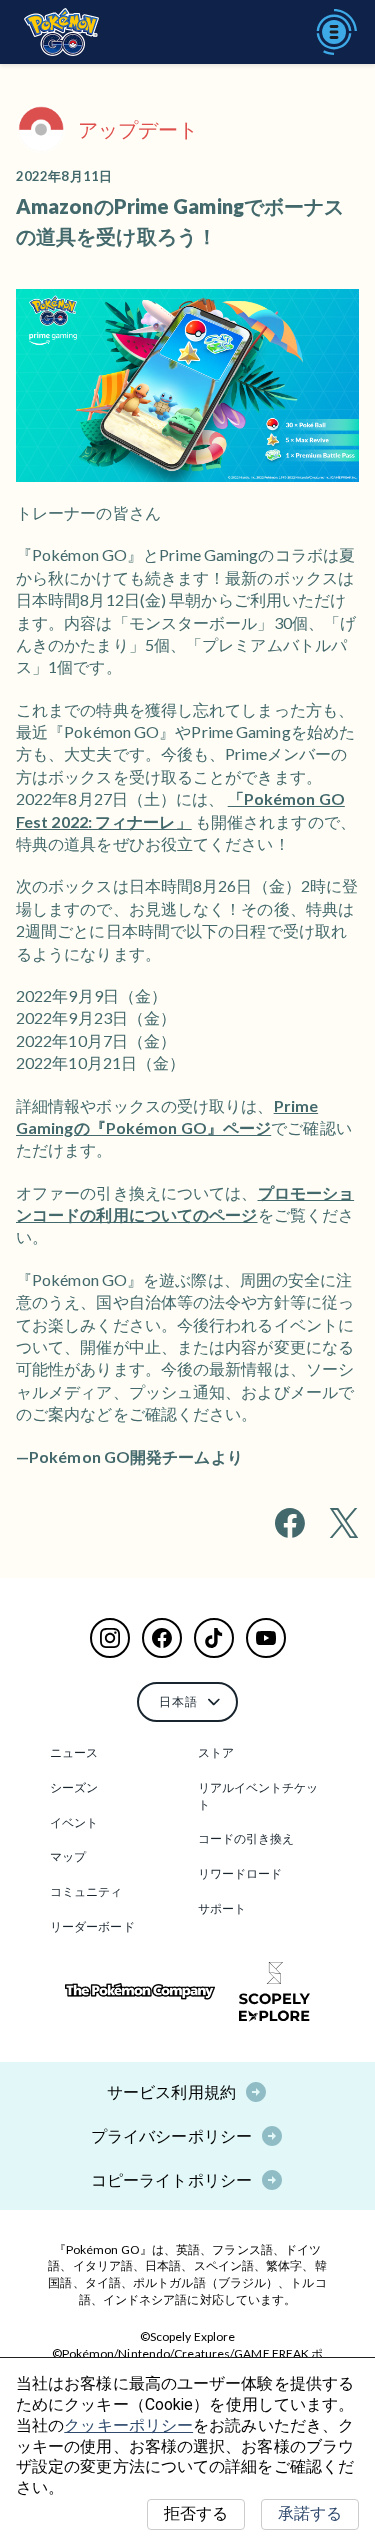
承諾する (310, 2513)
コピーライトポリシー (171, 2179)
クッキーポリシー (128, 2425)
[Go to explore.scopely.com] (274, 1992)
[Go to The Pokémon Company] (140, 1991)
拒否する (196, 2513)
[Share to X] (344, 1523)
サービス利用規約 (171, 2091)
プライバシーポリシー (171, 2135)
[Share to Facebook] (290, 1523)
